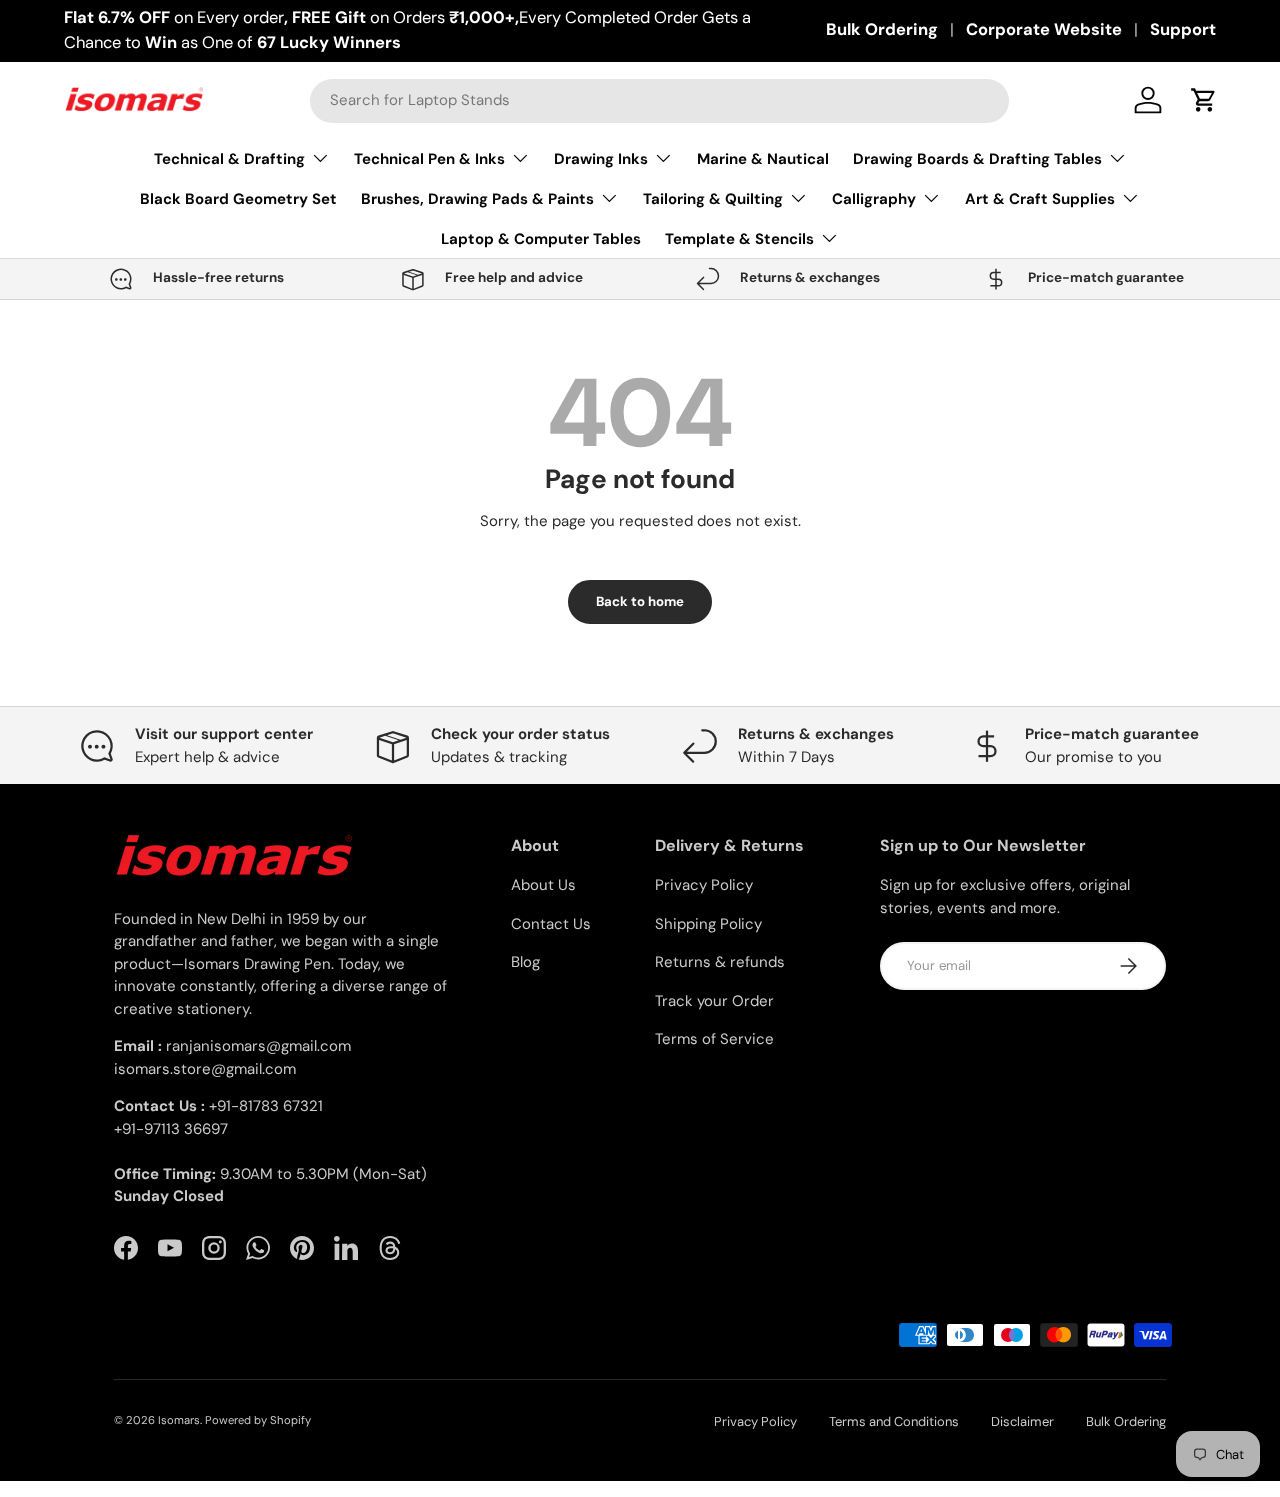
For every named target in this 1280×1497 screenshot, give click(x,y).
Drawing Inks (601, 159)
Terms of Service (714, 1039)
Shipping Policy (708, 924)
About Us (543, 885)
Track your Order (714, 1001)
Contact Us (551, 924)
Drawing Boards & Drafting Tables (977, 159)
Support (1183, 29)
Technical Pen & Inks (429, 159)
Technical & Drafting (229, 159)
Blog (525, 962)
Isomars (179, 1420)
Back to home (640, 601)
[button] (1204, 100)
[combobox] (659, 100)
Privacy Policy (704, 885)
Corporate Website (1044, 29)
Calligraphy (874, 199)
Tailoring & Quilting (713, 199)
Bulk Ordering (882, 29)
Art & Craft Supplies (1040, 199)
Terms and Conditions (894, 1421)
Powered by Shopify (258, 1420)
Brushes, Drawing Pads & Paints (477, 199)
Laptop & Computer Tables (541, 239)
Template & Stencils (739, 239)
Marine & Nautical (763, 159)
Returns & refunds (720, 962)
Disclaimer (1022, 1421)
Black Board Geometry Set (238, 199)
